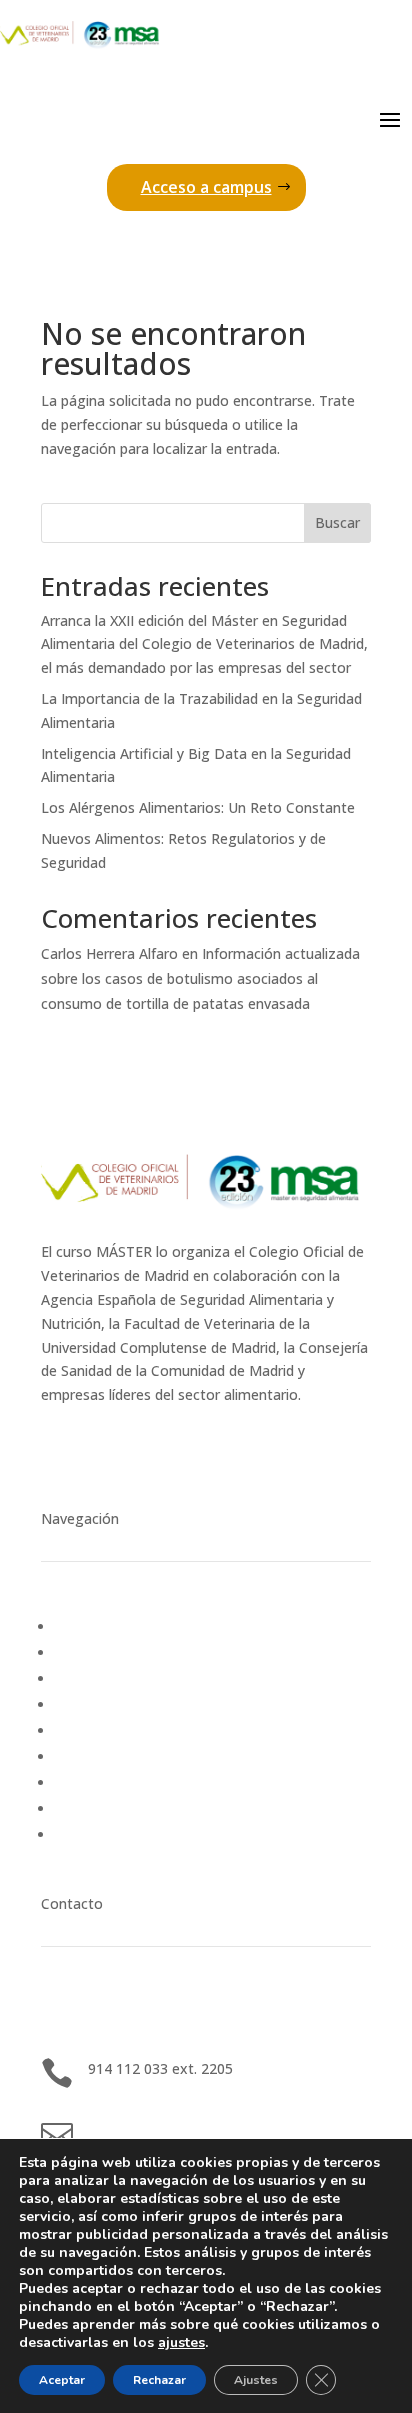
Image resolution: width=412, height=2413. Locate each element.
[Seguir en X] (137, 1453)
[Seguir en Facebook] (177, 1453)
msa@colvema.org (149, 2130)
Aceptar (62, 2380)
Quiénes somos (106, 1730)
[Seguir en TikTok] (217, 1453)
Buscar (337, 522)
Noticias (82, 1626)
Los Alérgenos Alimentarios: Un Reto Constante (198, 807)
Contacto (86, 1756)
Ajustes (256, 2380)
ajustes (181, 2343)
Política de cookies (116, 1834)
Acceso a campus (206, 187)
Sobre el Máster (107, 1704)
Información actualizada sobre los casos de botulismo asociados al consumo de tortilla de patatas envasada (200, 978)
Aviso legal (90, 1782)
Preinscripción (100, 1678)
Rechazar (159, 2380)
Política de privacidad (123, 1808)
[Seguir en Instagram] (97, 1453)
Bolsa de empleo (110, 1652)
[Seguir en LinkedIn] (57, 1453)
